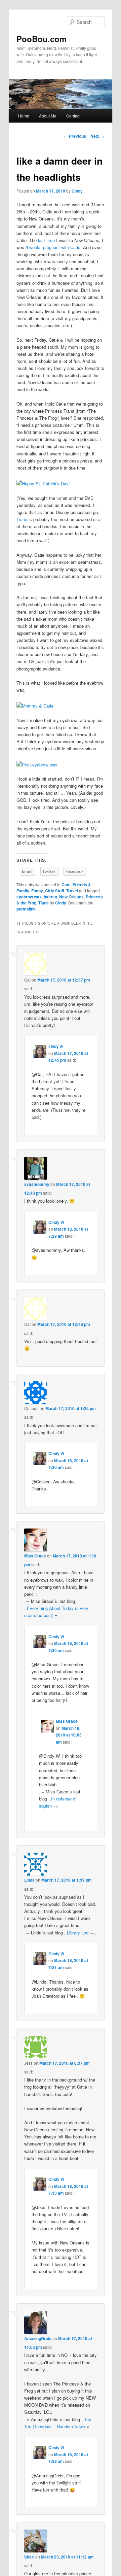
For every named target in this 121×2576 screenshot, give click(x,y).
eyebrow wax (29, 897)
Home (24, 116)
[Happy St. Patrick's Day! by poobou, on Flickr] (43, 484)
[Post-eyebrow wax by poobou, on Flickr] (37, 765)
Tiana (22, 519)
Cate (66, 885)
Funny (37, 891)
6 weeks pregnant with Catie (53, 247)
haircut (50, 897)
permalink (26, 909)
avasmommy (37, 1184)
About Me (48, 116)
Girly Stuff (55, 891)
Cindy (77, 191)
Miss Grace (35, 1556)
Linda (29, 1880)
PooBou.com (42, 39)
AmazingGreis (38, 2338)
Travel (72, 891)
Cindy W (56, 1222)
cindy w (56, 1046)
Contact (73, 116)
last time (46, 240)
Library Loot (78, 1933)
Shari (29, 2557)
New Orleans (71, 897)
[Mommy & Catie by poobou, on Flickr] (35, 706)
